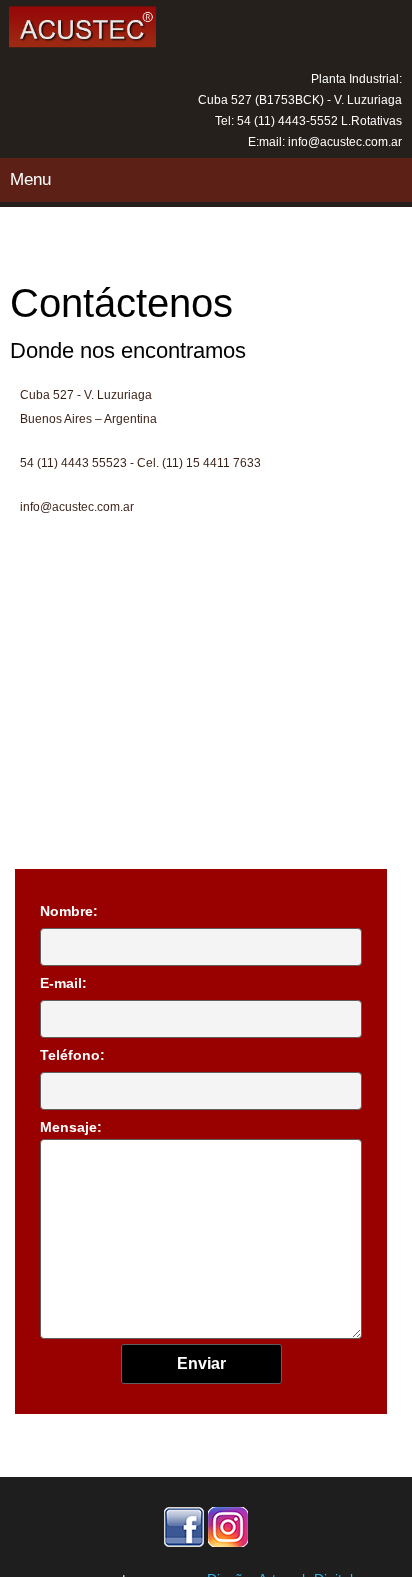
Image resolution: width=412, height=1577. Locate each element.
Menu (30, 179)
